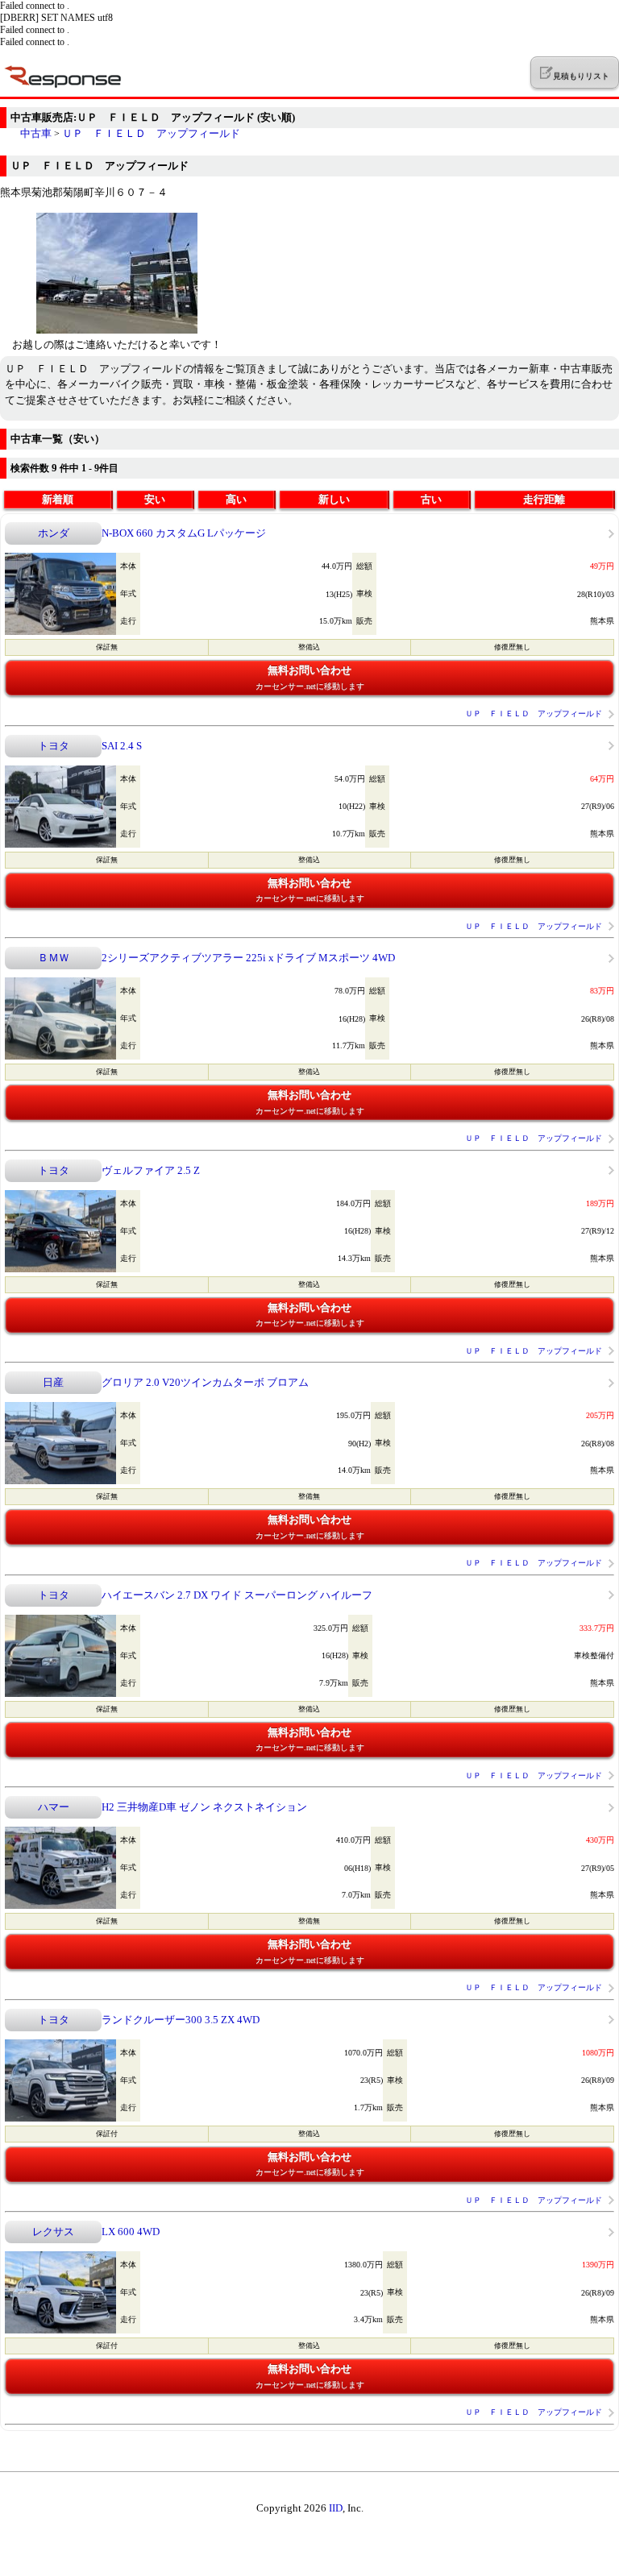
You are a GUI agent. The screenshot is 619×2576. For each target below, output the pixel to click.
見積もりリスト (581, 76)
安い (155, 499)
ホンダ (54, 533)
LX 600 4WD (131, 2232)
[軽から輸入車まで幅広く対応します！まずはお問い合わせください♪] (117, 330)
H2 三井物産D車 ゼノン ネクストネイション (204, 1807)
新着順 (58, 499)
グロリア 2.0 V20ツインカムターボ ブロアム (205, 1382)
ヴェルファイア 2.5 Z (151, 1170)
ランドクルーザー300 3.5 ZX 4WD (181, 2020)
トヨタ (54, 746)
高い (236, 499)
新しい (334, 499)
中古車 (36, 133)
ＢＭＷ (54, 958)
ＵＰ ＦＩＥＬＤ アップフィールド (151, 133)
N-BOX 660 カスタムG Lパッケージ (184, 533)
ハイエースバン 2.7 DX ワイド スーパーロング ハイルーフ (237, 1595)
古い (431, 499)
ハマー (54, 1807)
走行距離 (544, 499)
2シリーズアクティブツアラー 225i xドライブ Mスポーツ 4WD (248, 958)
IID (336, 2508)
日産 (53, 1382)
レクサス (53, 2232)
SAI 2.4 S (122, 746)
